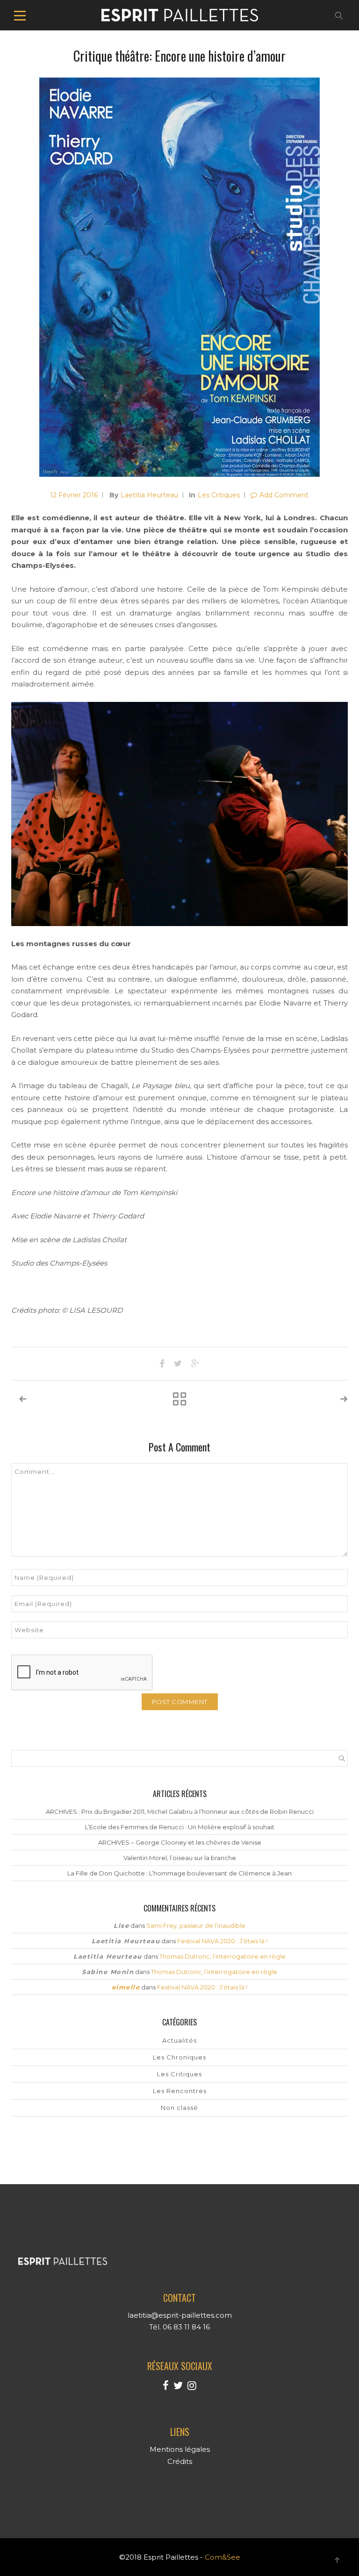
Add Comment (284, 495)
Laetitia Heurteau (149, 495)
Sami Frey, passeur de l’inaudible (196, 1925)
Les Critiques (219, 495)
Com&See (223, 2557)
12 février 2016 (74, 495)
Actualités (179, 2040)
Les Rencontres (180, 2091)
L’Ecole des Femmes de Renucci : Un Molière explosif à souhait (180, 1827)
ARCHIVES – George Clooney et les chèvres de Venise (180, 1842)
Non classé (179, 2108)
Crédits (180, 2461)
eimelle (126, 1987)
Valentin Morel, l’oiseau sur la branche (180, 1858)
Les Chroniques (179, 2057)
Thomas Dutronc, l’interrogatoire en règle (223, 1956)
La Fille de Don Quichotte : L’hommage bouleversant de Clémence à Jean (179, 1873)
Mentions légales (180, 2449)
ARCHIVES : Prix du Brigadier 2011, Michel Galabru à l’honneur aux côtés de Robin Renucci (180, 1812)
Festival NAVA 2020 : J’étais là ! (222, 1941)
